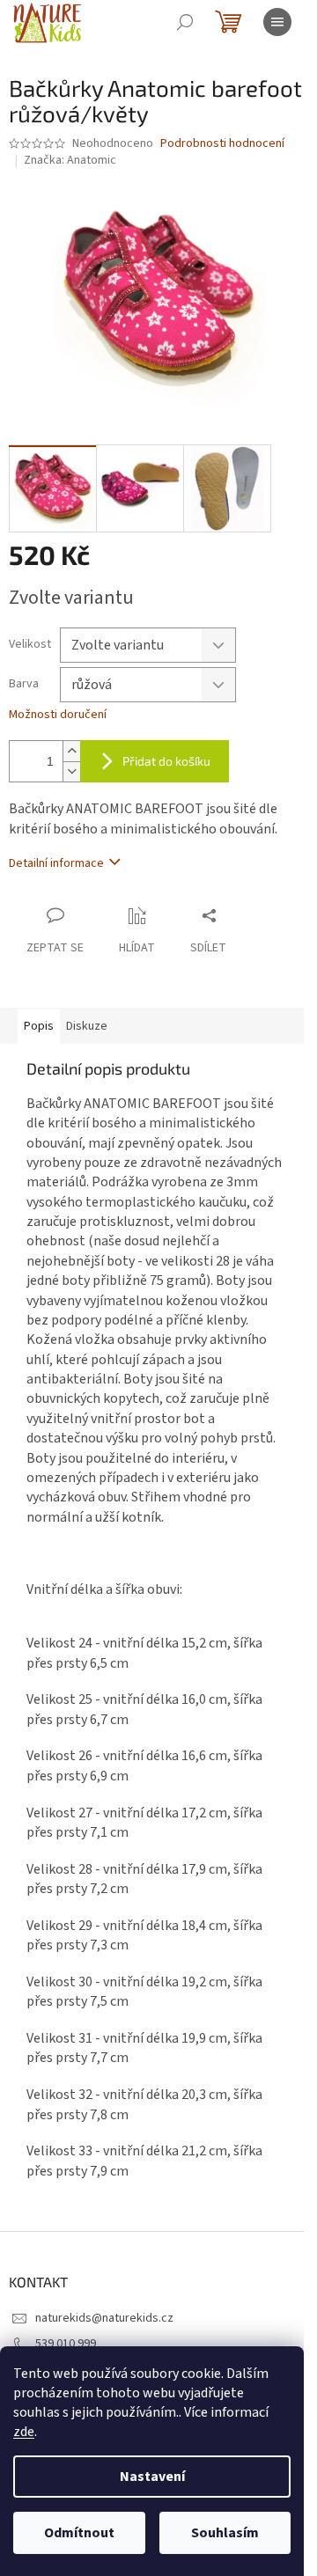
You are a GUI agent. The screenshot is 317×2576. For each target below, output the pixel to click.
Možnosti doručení (58, 715)
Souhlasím (225, 2533)
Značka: (70, 160)
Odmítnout (79, 2533)
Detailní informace (56, 863)
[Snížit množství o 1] (71, 771)
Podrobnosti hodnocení (222, 144)
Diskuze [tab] (87, 1026)
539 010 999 (66, 2344)
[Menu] (277, 22)
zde (24, 2432)
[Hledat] (185, 22)
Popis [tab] (39, 1026)
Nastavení (152, 2477)
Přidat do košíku (166, 761)
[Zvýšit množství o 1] (71, 751)
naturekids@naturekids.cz (104, 2318)
